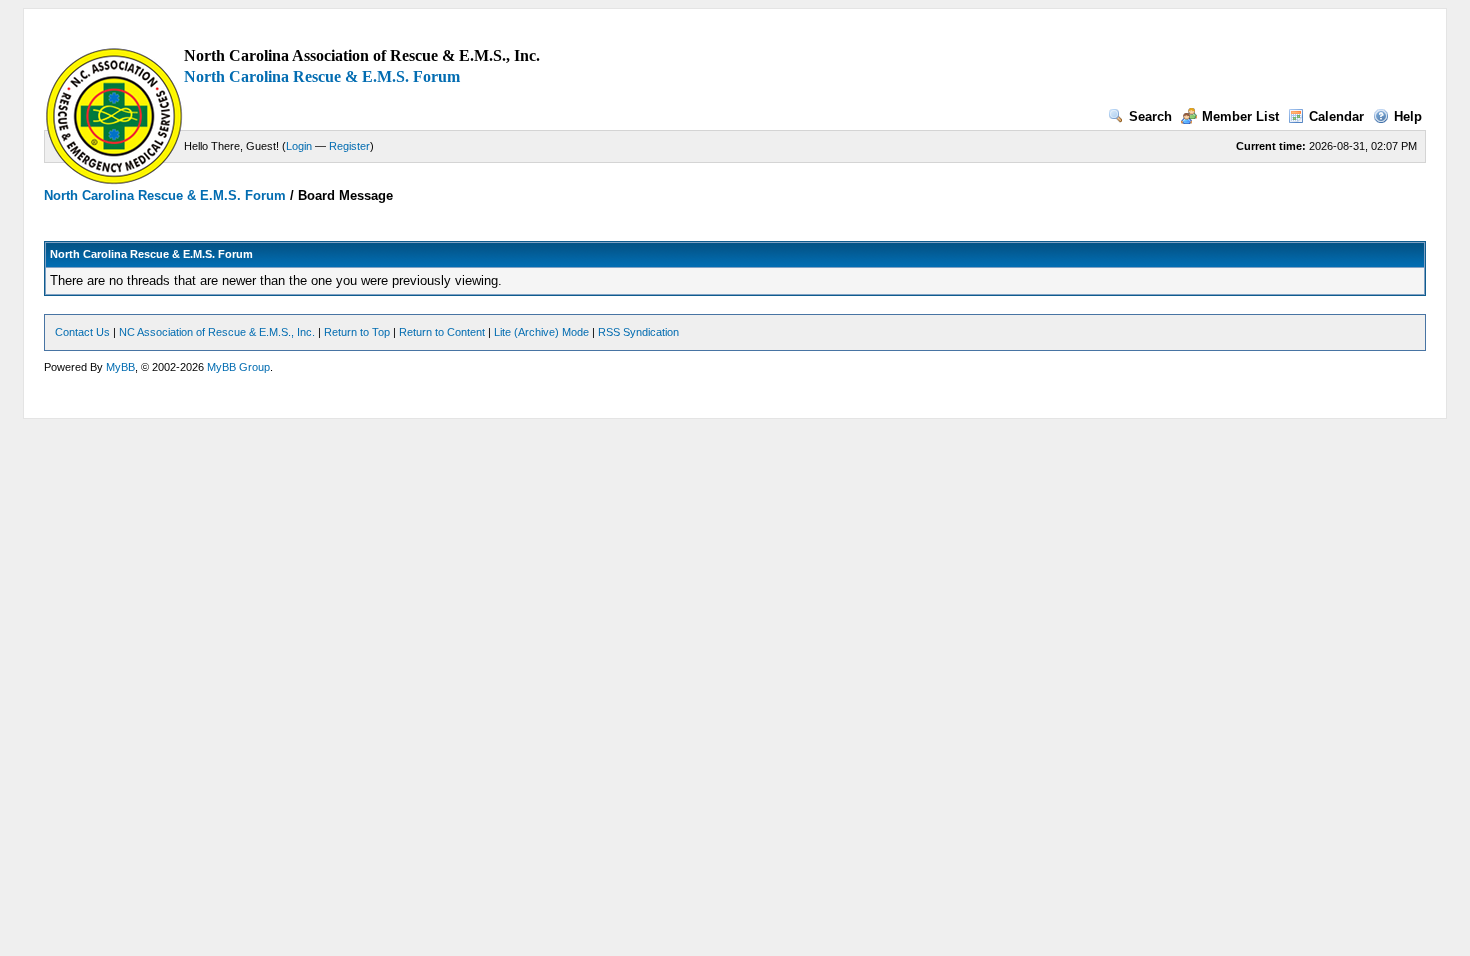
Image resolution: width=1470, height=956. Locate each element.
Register (349, 146)
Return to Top (357, 332)
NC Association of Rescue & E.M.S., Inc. (217, 332)
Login (299, 146)
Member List (1240, 116)
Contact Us (82, 332)
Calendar (1336, 116)
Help (1408, 116)
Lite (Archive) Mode (541, 332)
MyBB (120, 367)
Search (1150, 116)
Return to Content (442, 332)
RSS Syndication (638, 332)
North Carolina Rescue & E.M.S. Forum (322, 76)
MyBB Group (238, 367)
